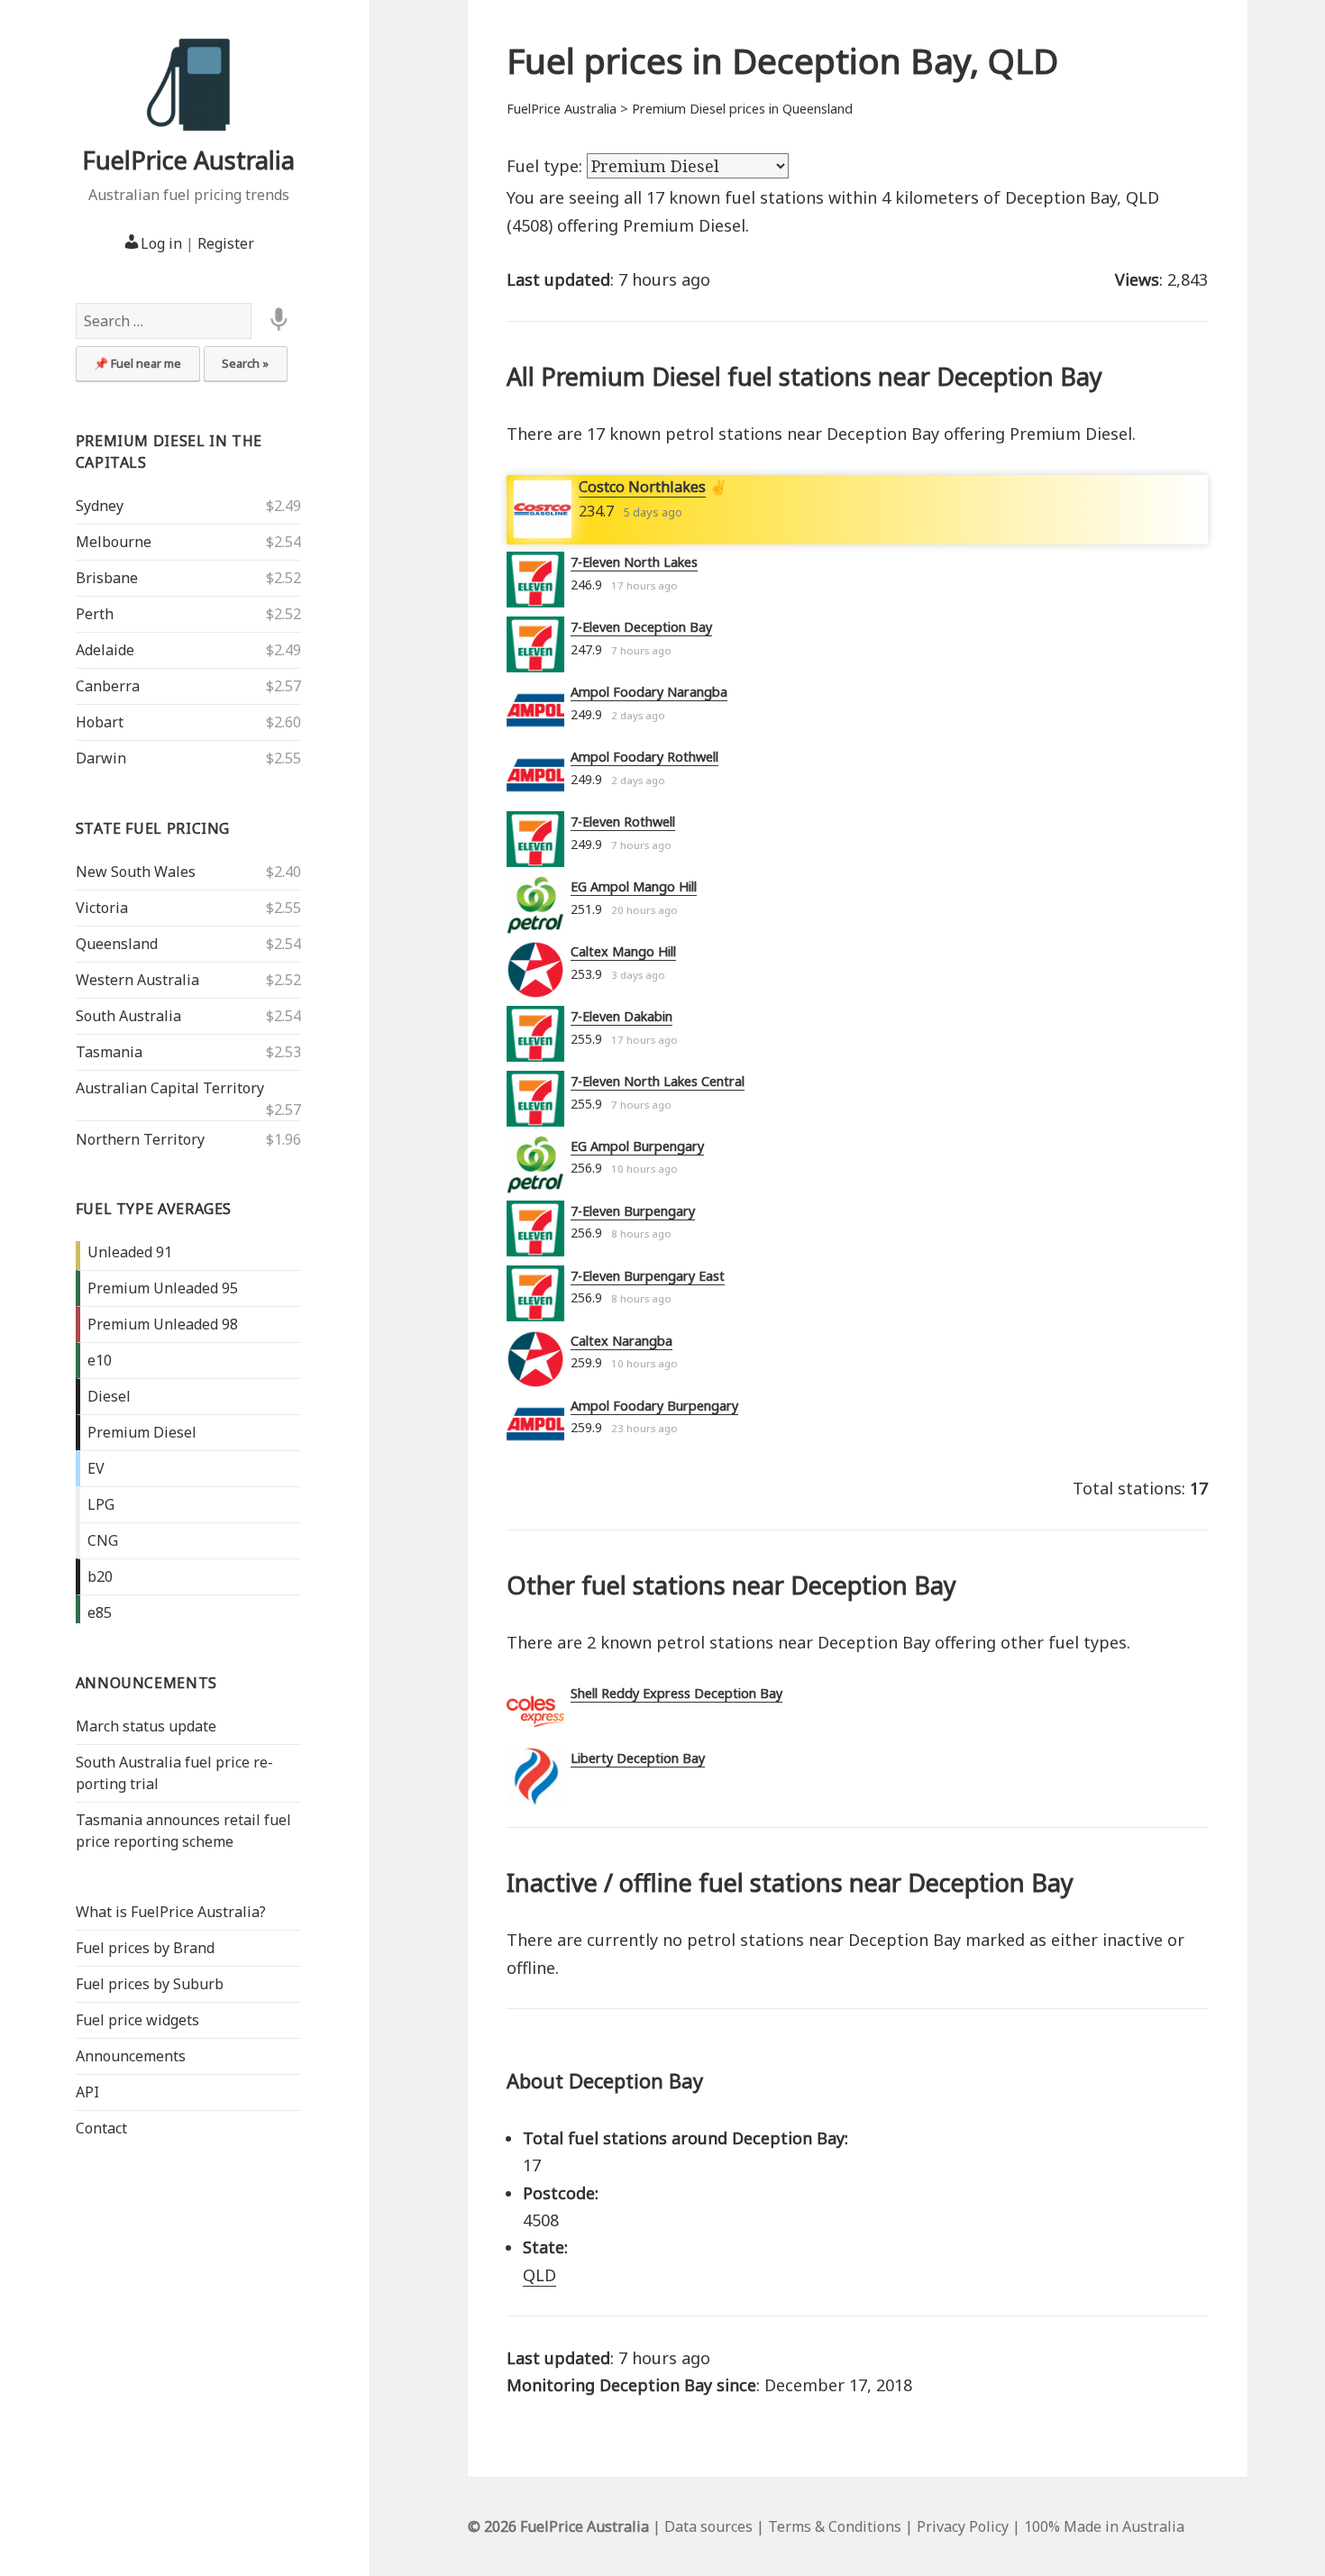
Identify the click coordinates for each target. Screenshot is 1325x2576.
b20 (100, 1576)
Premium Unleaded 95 (163, 1288)
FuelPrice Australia (188, 160)
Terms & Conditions (835, 2526)
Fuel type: (547, 166)
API (87, 2092)
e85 (100, 1612)
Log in (161, 243)
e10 (100, 1360)
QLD (539, 2275)
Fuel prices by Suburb (150, 1984)
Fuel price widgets (137, 2020)
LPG (101, 1504)
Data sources (708, 2526)
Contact (101, 2128)
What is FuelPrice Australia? (171, 1912)
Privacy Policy (963, 2526)
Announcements (146, 1683)
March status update (146, 1726)
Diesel (109, 1396)
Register (226, 243)
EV (96, 1468)
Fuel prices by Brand (145, 1948)
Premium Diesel (142, 1432)
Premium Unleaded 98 (163, 1324)
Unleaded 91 (130, 1252)
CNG (103, 1540)
